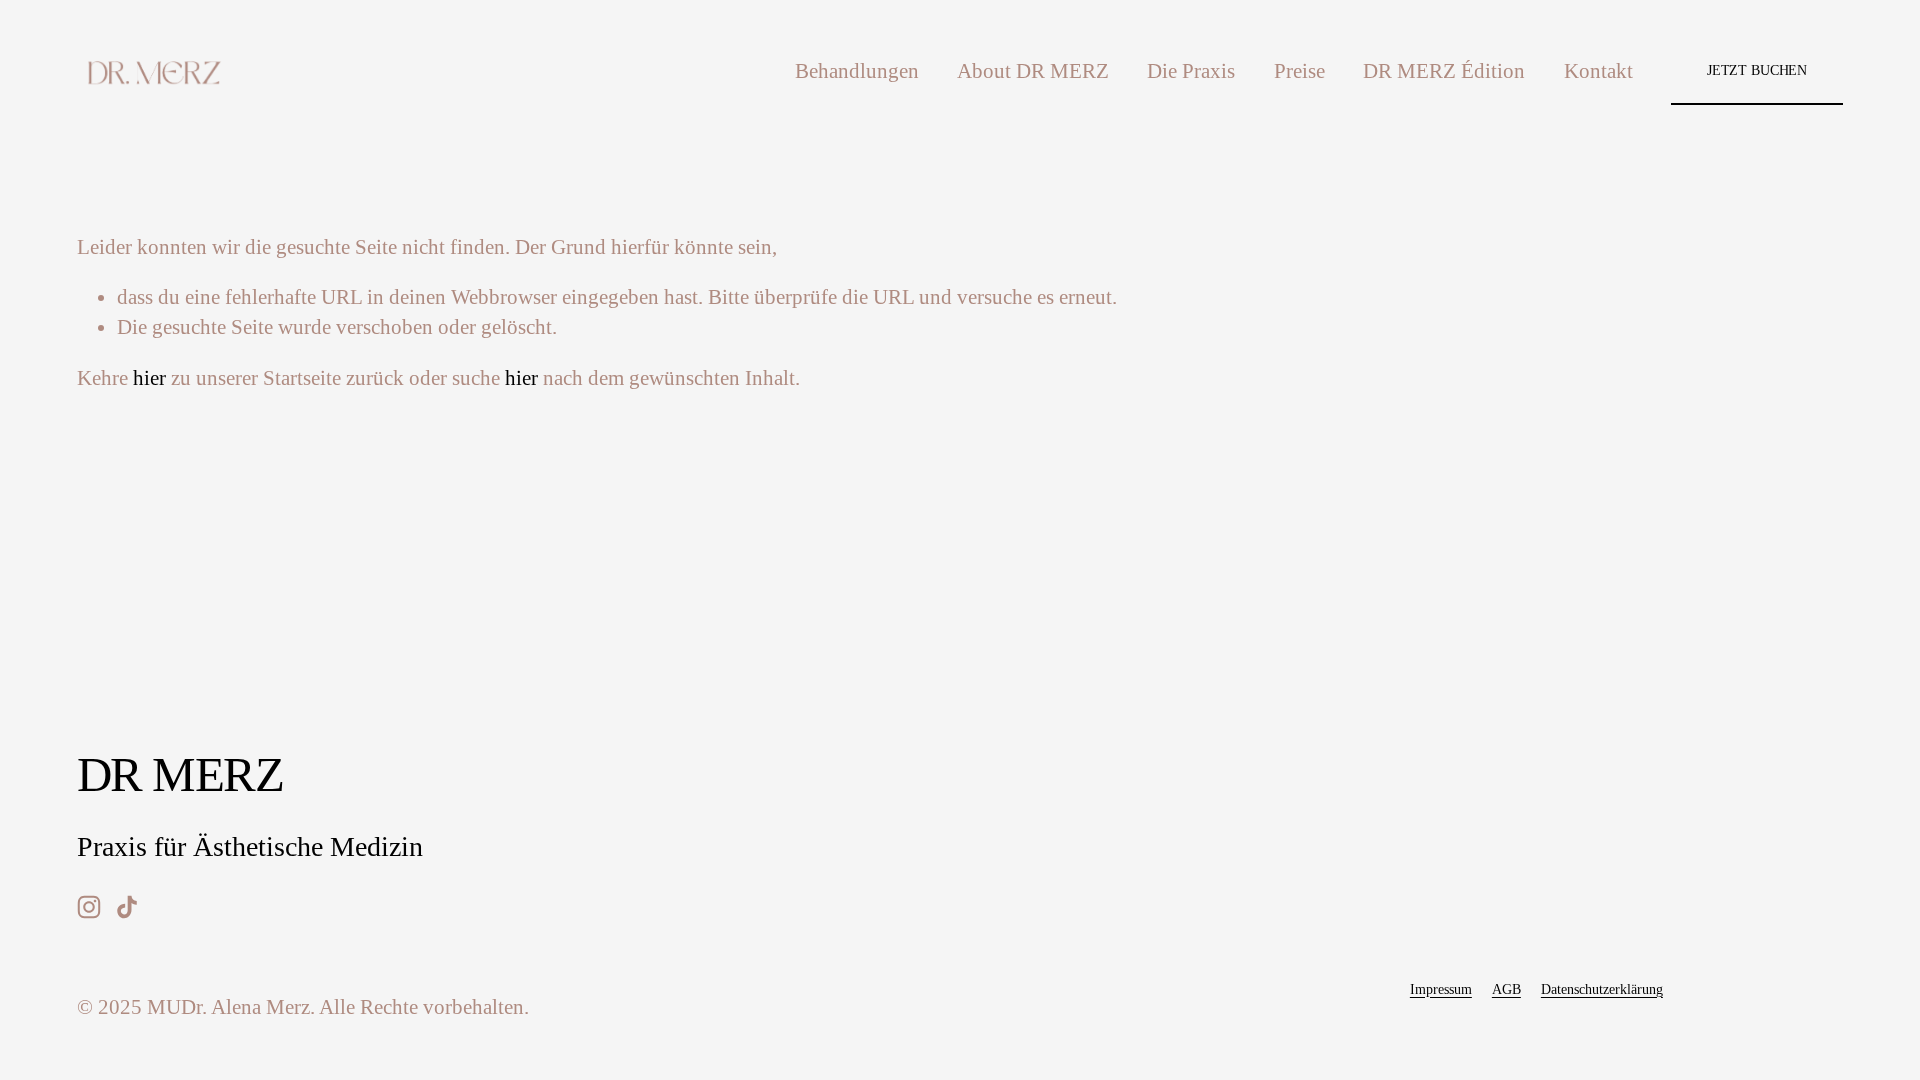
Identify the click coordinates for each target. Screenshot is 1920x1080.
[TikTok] (127, 907)
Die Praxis (1191, 71)
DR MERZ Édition (1444, 71)
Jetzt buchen (1757, 70)
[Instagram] (89, 907)
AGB (1506, 989)
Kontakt (1598, 71)
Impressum (1441, 989)
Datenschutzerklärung (1602, 989)
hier (149, 378)
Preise (1299, 71)
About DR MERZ (1033, 71)
